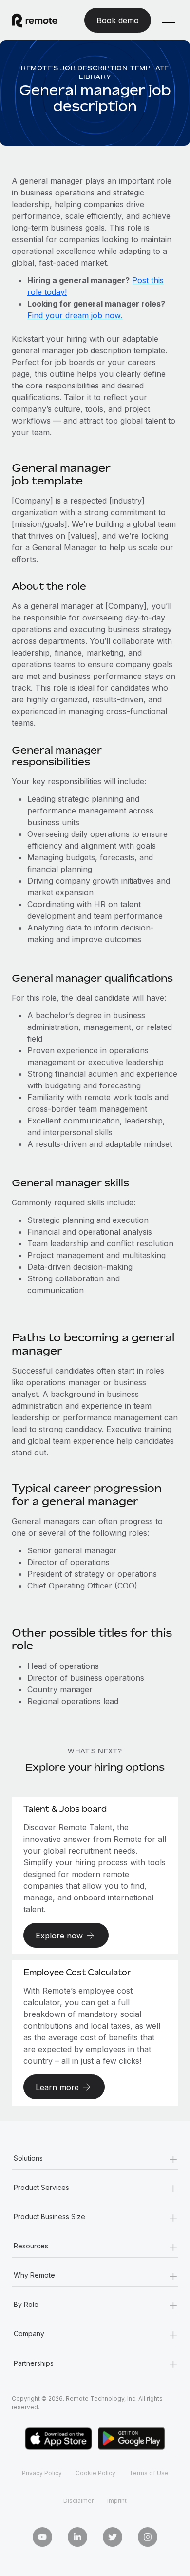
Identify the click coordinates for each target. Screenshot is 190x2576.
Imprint (117, 2501)
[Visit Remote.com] (42, 20)
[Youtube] (42, 2537)
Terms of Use (149, 2473)
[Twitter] (113, 2537)
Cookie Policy (95, 2473)
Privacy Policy (42, 2473)
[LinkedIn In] (77, 2537)
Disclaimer (78, 2501)
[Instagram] (148, 2537)
